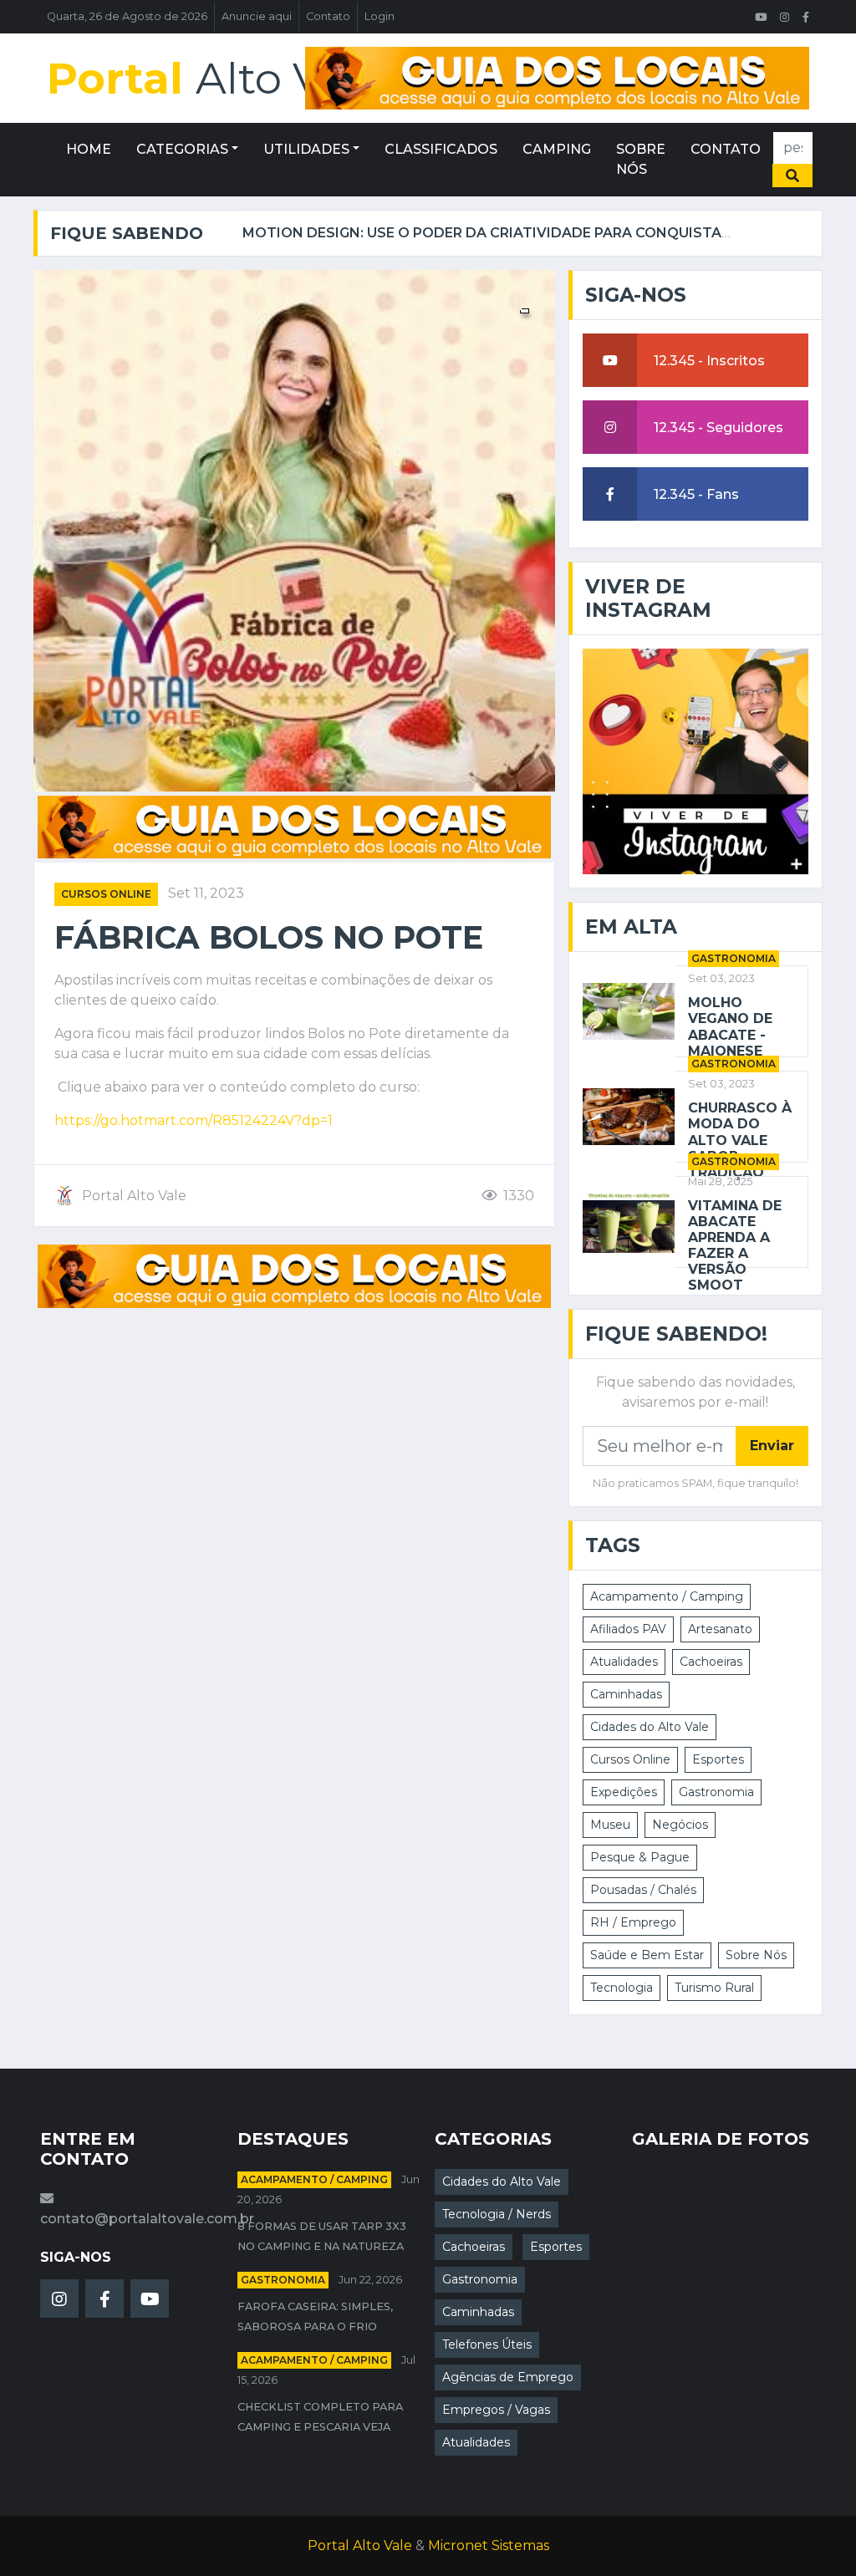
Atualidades (624, 1662)
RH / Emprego (633, 1922)
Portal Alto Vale (360, 2545)
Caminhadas (626, 1694)
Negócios (680, 1825)
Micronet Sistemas (489, 2545)
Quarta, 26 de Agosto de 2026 (127, 16)
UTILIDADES (306, 149)
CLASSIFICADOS (441, 149)
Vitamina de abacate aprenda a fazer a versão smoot (735, 1246)
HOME (89, 149)
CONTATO (726, 149)
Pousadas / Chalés (643, 1890)
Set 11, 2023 (206, 893)
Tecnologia (622, 1988)
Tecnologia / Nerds (497, 2214)
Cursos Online (106, 894)
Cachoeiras (711, 1662)
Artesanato (720, 1629)
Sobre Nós (756, 1955)
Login (380, 16)
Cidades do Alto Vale (650, 1727)
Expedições (624, 1792)
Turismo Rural (714, 1988)
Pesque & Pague (640, 1857)
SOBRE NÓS (641, 159)
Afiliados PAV (628, 1629)
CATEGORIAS (182, 149)
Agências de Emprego (508, 2377)
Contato (328, 16)
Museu (610, 1825)
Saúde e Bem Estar (647, 1955)
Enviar (772, 1446)
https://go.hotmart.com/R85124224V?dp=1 (194, 1120)
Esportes (718, 1759)
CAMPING (557, 149)
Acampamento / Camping (667, 1596)
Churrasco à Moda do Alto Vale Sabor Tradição (740, 1140)
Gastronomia (734, 958)
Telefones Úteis (487, 2344)
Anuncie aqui (257, 16)
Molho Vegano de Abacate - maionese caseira (730, 1035)
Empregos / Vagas (496, 2410)
